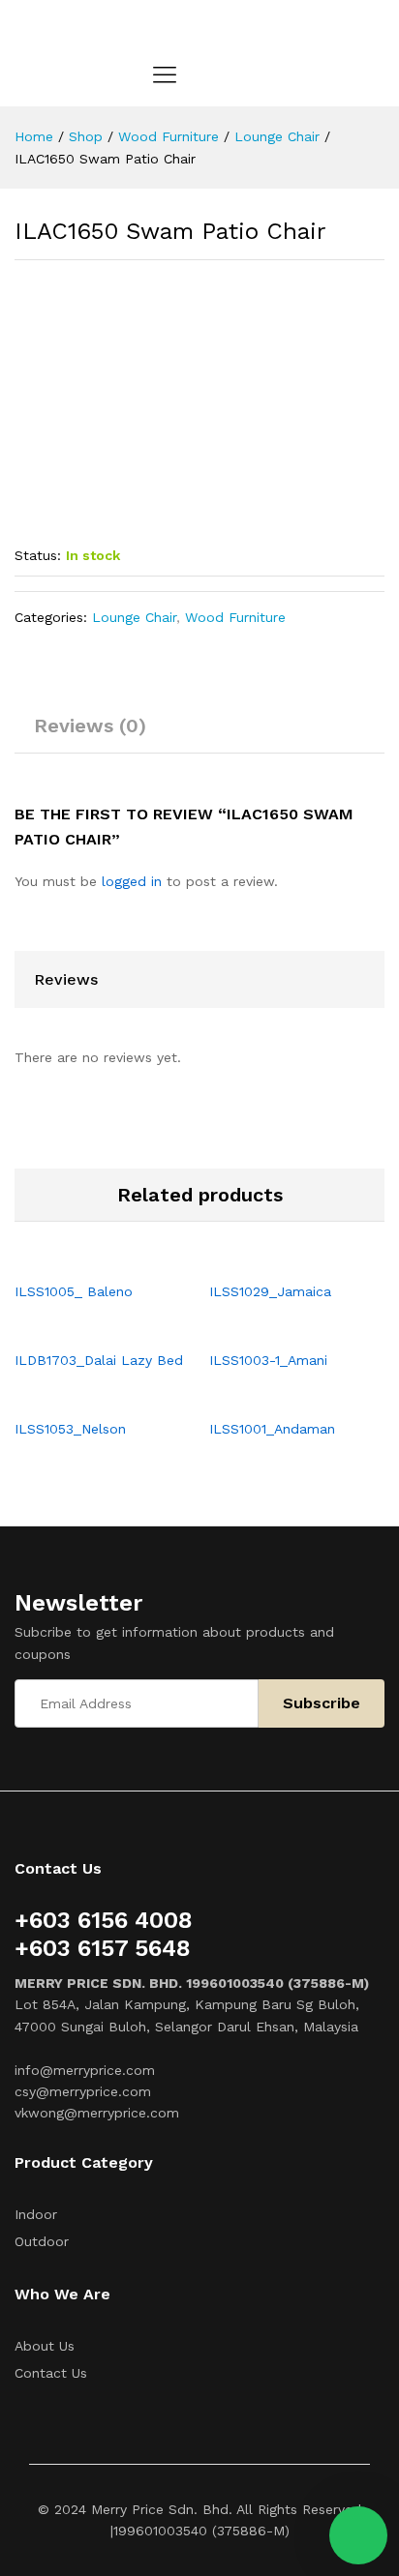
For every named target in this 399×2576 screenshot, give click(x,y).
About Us (45, 2346)
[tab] (90, 734)
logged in (132, 881)
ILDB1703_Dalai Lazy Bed (99, 1360)
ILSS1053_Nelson (70, 1429)
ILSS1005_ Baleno (74, 1291)
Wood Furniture (235, 617)
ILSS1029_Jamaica (270, 1291)
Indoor (36, 2214)
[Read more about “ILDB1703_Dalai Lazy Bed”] (80, 1328)
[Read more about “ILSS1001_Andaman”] (275, 1397)
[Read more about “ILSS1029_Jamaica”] (275, 1259)
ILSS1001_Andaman (272, 1429)
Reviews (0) (90, 725)
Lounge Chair (134, 617)
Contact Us (51, 2373)
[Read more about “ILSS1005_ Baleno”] (80, 1259)
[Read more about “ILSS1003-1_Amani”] (275, 1328)
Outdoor (42, 2241)
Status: (38, 555)
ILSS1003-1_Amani (268, 1360)
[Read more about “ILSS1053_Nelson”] (80, 1397)
